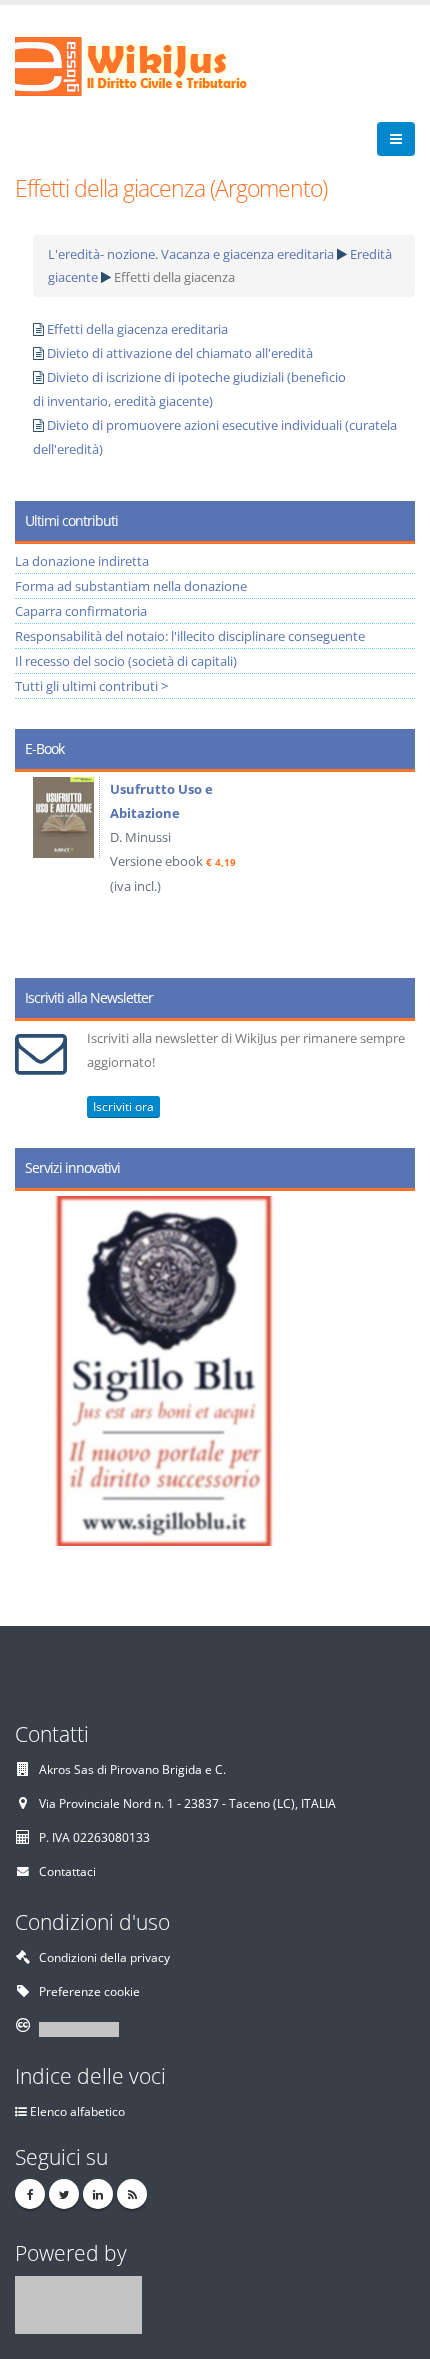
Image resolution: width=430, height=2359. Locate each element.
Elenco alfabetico (77, 2111)
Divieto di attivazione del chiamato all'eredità (180, 353)
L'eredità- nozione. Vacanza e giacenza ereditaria (191, 254)
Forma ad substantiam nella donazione (131, 586)
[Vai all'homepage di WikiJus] (147, 65)
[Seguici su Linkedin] (98, 2194)
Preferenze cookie (89, 1991)
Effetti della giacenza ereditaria (137, 329)
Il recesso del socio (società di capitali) (126, 661)
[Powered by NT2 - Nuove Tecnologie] (78, 2303)
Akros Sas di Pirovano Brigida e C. (132, 1769)
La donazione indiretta (82, 561)
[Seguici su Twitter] (64, 2194)
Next (392, 868)
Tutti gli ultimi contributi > (91, 686)
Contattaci (67, 1871)
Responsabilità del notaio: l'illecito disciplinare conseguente (190, 636)
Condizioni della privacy (104, 1957)
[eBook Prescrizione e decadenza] (236, 817)
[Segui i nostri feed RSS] (132, 2194)
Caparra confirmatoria (81, 611)
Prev (37, 868)
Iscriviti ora (123, 1106)
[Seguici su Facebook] (30, 2194)
